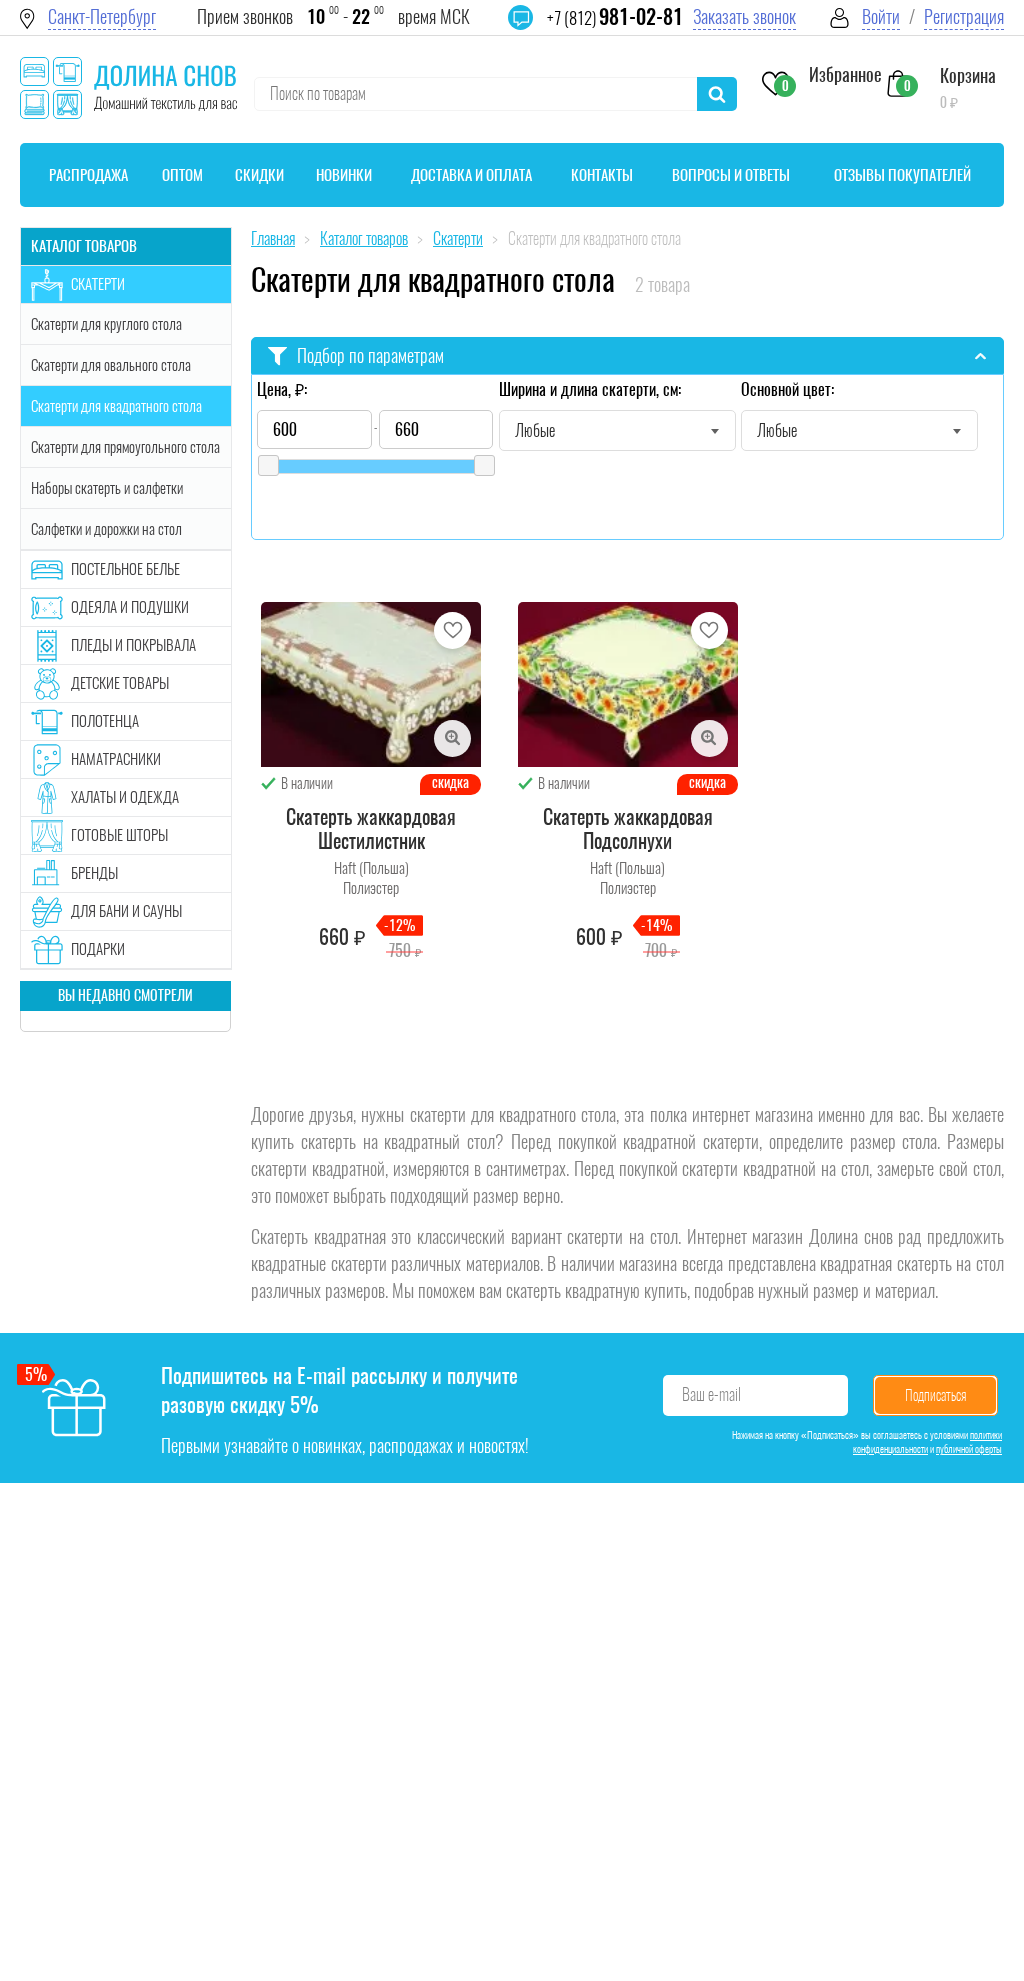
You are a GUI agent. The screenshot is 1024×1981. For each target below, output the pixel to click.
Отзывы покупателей (902, 175)
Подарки (98, 949)
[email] (533, 30)
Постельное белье (125, 569)
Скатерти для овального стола (111, 365)
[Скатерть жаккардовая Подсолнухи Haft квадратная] (628, 684)
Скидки (259, 175)
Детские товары (120, 683)
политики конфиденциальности (927, 1442)
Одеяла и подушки (130, 607)
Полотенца (105, 721)
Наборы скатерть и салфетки (107, 488)
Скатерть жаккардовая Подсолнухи (628, 829)
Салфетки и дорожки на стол (106, 529)
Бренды (94, 873)
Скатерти (98, 284)
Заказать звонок (744, 16)
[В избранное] (452, 630)
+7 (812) (615, 18)
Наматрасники (116, 759)
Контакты (602, 175)
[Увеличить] (452, 738)
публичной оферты (969, 1449)
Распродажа (88, 175)
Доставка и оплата (471, 175)
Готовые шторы (119, 835)
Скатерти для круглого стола (106, 324)
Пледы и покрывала (133, 645)
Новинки (344, 175)
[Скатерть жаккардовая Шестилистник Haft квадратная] (371, 684)
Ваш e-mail (711, 1394)
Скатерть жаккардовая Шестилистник (371, 829)
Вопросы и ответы (731, 175)
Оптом (182, 175)
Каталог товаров (84, 246)
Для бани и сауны (126, 911)
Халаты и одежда (125, 797)
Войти (881, 16)
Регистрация (964, 16)
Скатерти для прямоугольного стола (125, 447)
